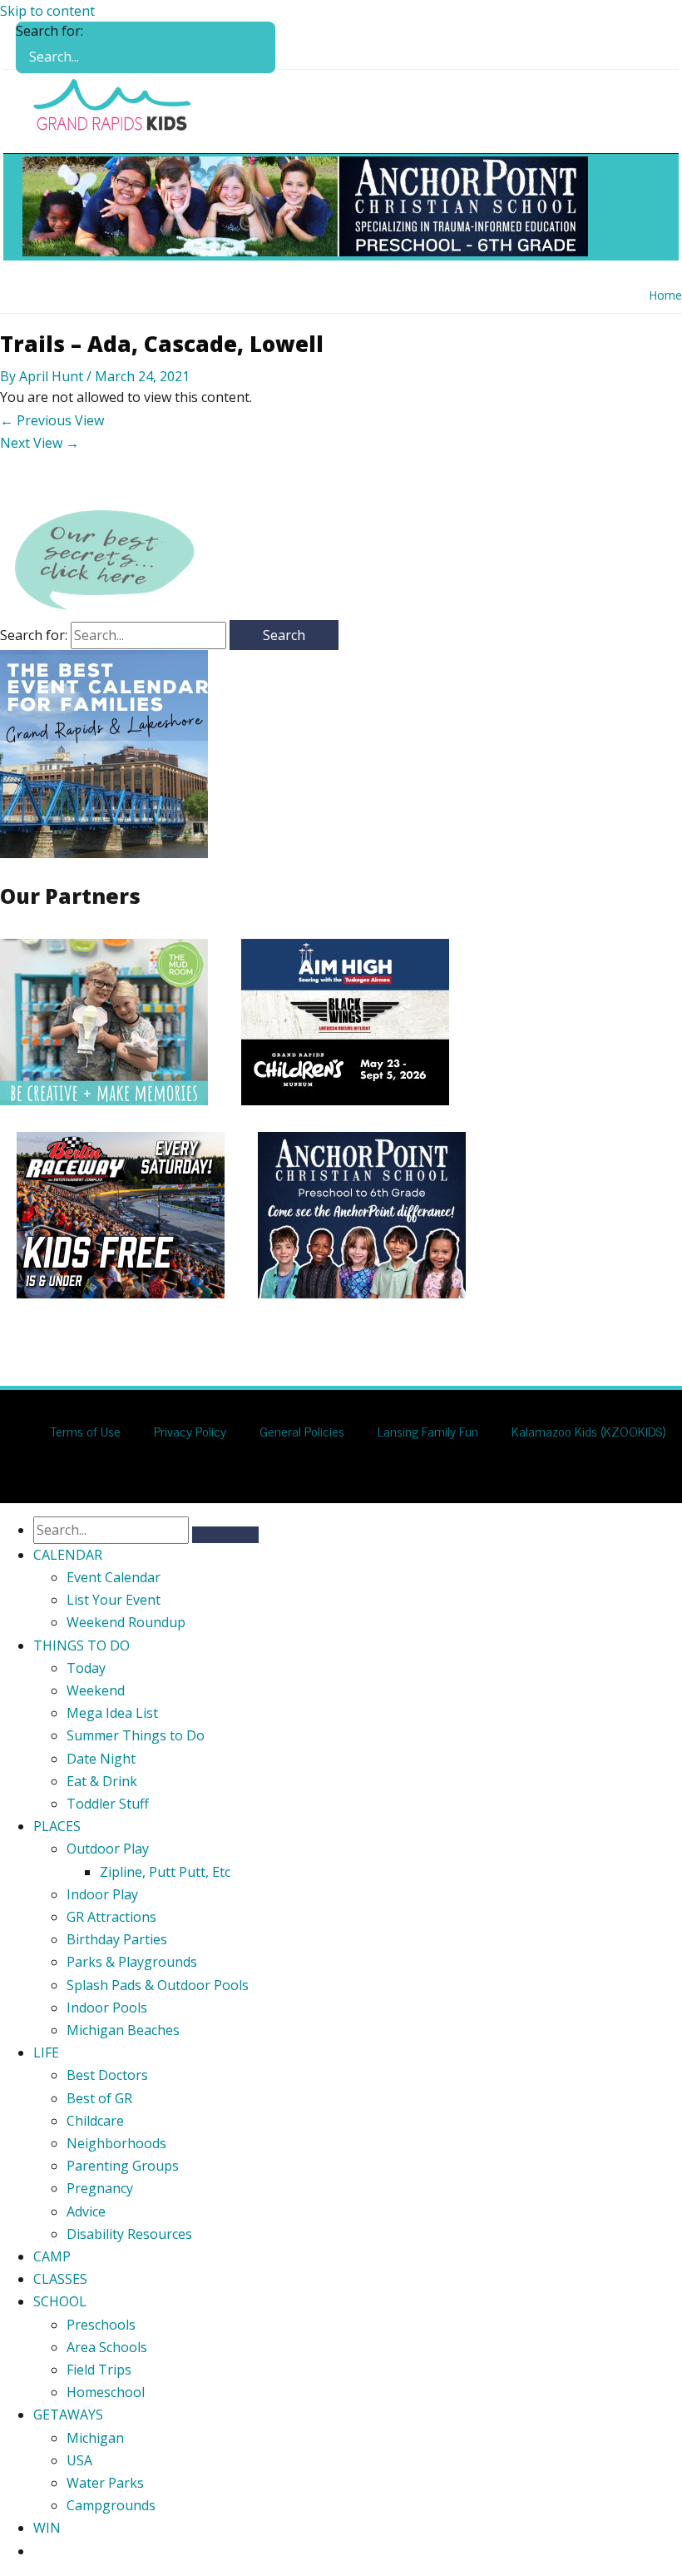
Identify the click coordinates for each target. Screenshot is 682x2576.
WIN (47, 2528)
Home (665, 295)
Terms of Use (85, 1431)
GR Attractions (111, 1917)
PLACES (57, 1826)
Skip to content (47, 11)
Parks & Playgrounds (132, 1962)
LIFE (46, 2052)
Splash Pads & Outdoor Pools (158, 1985)
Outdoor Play (108, 1849)
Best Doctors (107, 2075)
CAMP (52, 2256)
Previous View (52, 420)
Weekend (96, 1690)
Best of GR (99, 2098)
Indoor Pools (107, 2008)
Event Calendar (114, 1577)
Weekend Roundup (126, 1622)
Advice (86, 2211)
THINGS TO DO (82, 1645)
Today (86, 1668)
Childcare (95, 2121)
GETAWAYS (68, 2415)
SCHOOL (60, 2301)
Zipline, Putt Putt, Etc (165, 1872)
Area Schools (107, 2347)
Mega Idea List (112, 1713)
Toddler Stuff (108, 1804)
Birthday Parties (117, 1939)
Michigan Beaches (123, 2030)
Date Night (101, 1759)
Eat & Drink (102, 1781)
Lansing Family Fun (428, 1431)
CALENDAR (68, 1555)
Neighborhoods (116, 2143)
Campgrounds (111, 2505)
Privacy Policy (190, 1431)
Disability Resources (129, 2234)
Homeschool (106, 2392)
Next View (40, 443)
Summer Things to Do (136, 1735)
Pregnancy (100, 2188)
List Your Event (114, 1600)
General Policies (302, 1431)
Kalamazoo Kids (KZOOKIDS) (588, 1431)
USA (79, 2460)
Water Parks (105, 2483)
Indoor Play (102, 1894)
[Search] (262, 47)
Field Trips (99, 2370)
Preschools (101, 2325)
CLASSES (60, 2279)
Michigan (95, 2438)
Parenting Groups (123, 2166)
